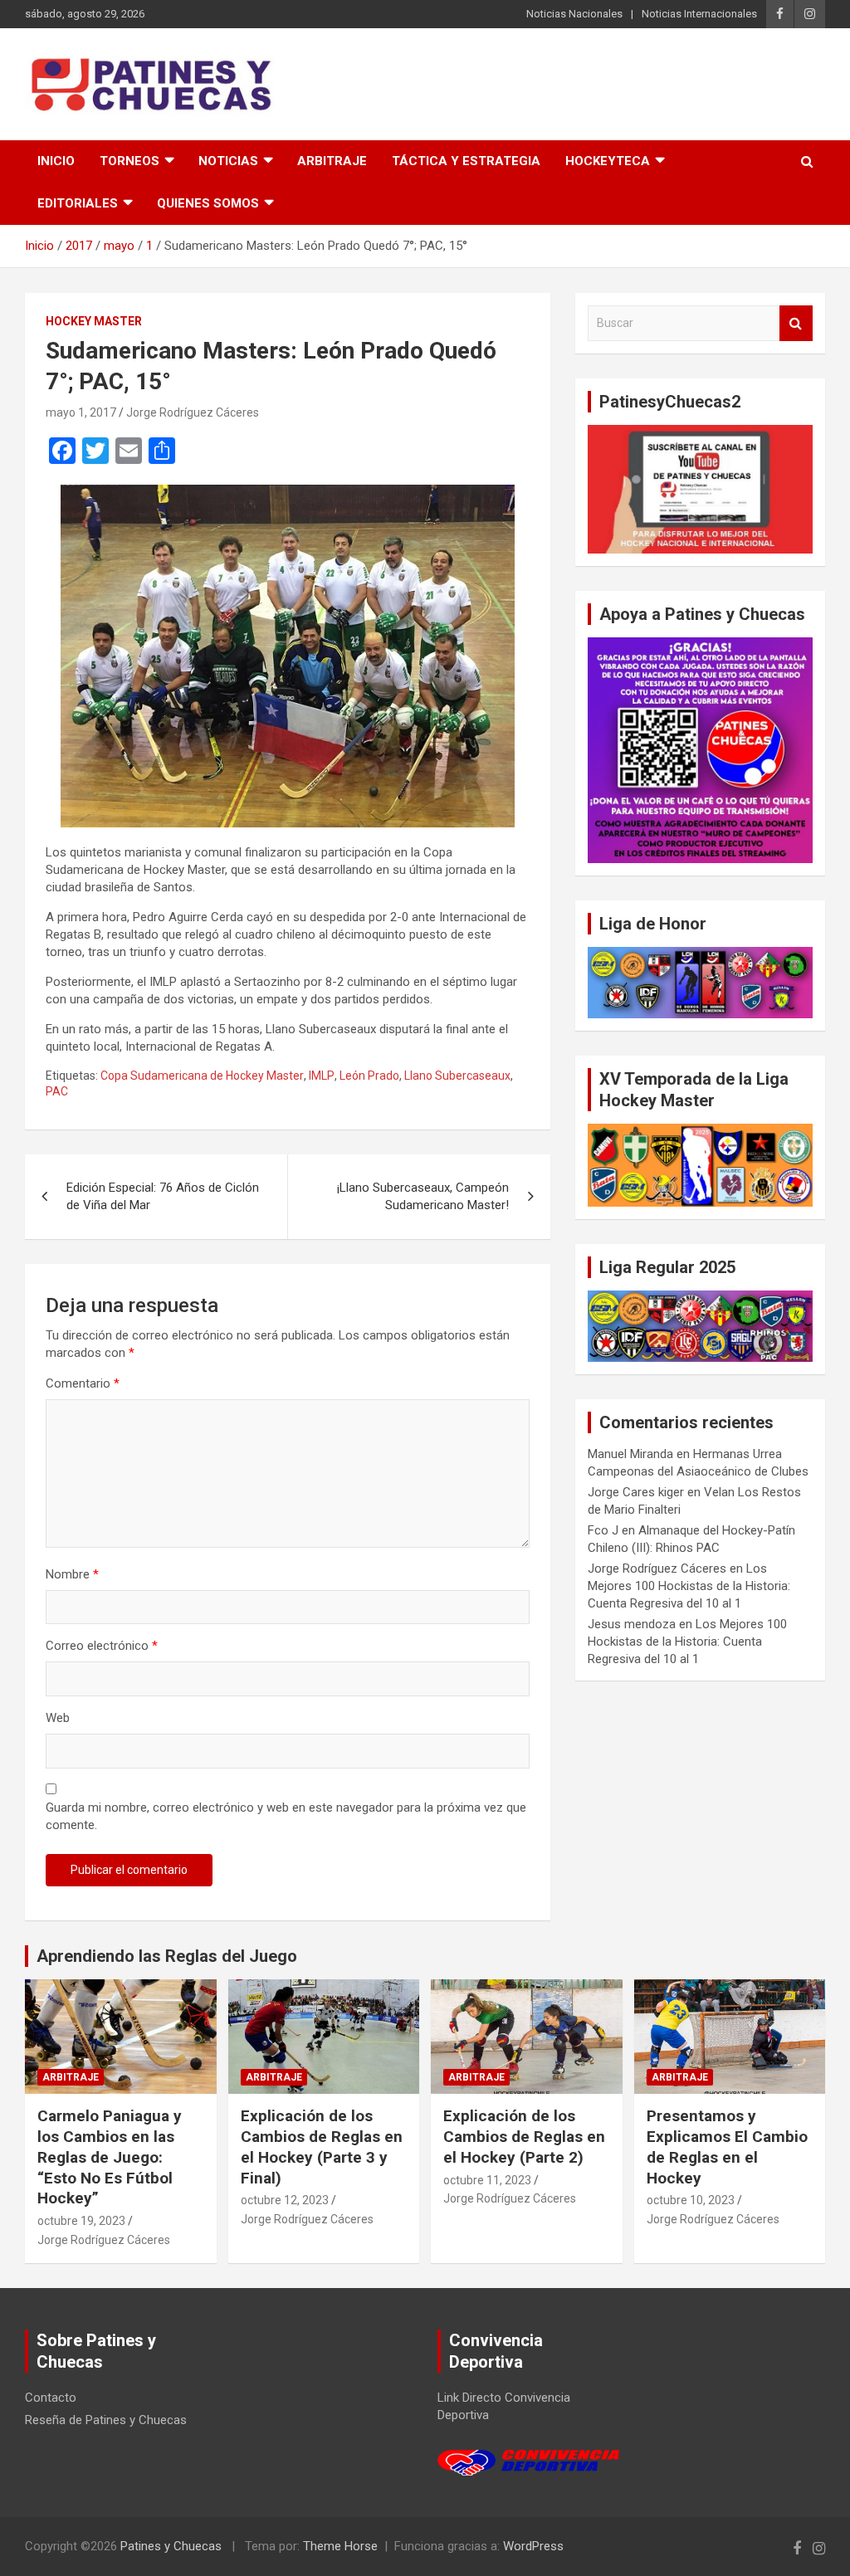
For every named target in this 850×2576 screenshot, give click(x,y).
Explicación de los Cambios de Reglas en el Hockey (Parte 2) (524, 2136)
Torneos (129, 161)
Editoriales (78, 203)
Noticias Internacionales (699, 14)
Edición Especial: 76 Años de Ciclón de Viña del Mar (163, 1196)
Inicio (56, 161)
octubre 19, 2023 (81, 2221)
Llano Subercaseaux (457, 1076)
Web (58, 1718)
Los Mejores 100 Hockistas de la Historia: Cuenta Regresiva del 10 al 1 (689, 1586)
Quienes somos (208, 203)
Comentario (83, 1383)
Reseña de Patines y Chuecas (106, 2420)
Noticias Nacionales (574, 14)
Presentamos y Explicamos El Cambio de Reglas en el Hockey (727, 2147)
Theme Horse (340, 2546)
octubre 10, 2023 (691, 2200)
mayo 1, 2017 (81, 412)
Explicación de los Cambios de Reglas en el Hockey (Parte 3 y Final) (322, 2147)
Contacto (51, 2398)
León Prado (369, 1076)
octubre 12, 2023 (285, 2200)
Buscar (796, 323)
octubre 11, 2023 (487, 2180)
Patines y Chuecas (171, 2546)
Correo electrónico (102, 1646)
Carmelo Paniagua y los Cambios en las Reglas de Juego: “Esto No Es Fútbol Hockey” (110, 2157)
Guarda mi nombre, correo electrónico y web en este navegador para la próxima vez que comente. (286, 1816)
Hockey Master (94, 321)
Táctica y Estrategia (466, 161)
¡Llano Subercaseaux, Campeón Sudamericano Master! (423, 1196)
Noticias (228, 161)
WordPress (533, 2546)
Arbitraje (332, 161)
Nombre (72, 1574)
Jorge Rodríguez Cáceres (193, 412)
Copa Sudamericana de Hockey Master (202, 1076)
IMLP (322, 1076)
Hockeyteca (608, 161)
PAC (57, 1091)
